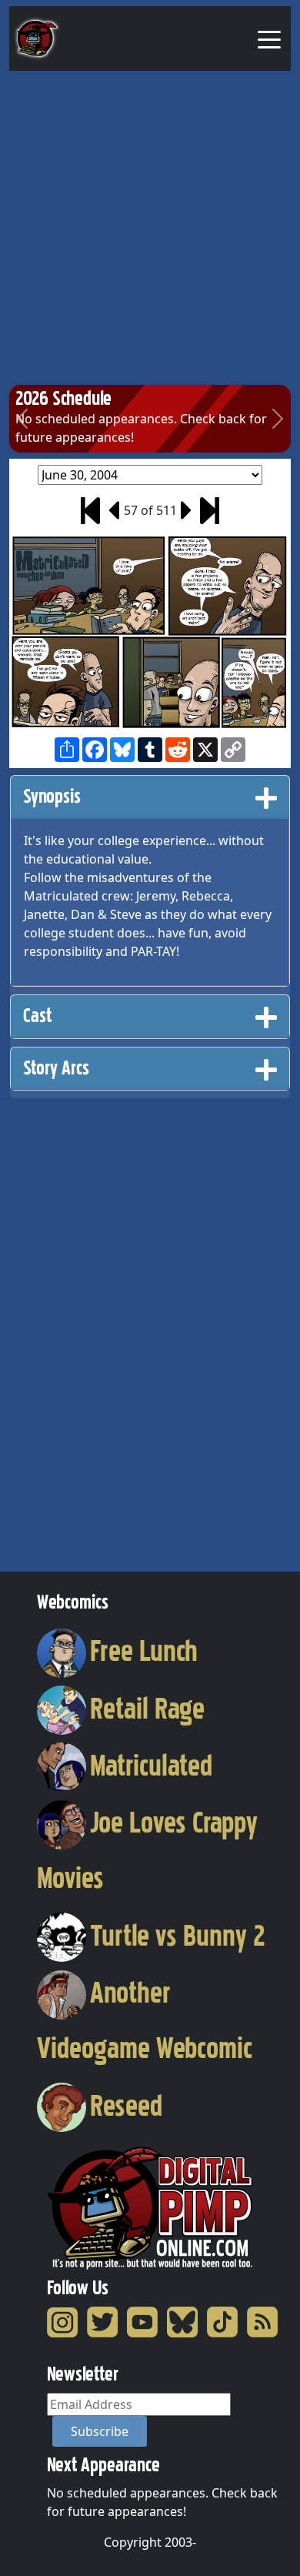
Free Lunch (144, 1651)
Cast (37, 1016)
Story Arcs (56, 1068)
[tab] (150, 797)
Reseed (126, 2106)
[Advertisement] (150, 229)
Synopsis (52, 796)
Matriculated (151, 1766)
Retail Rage (147, 1709)
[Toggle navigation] (269, 38)
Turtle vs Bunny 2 (178, 1936)
